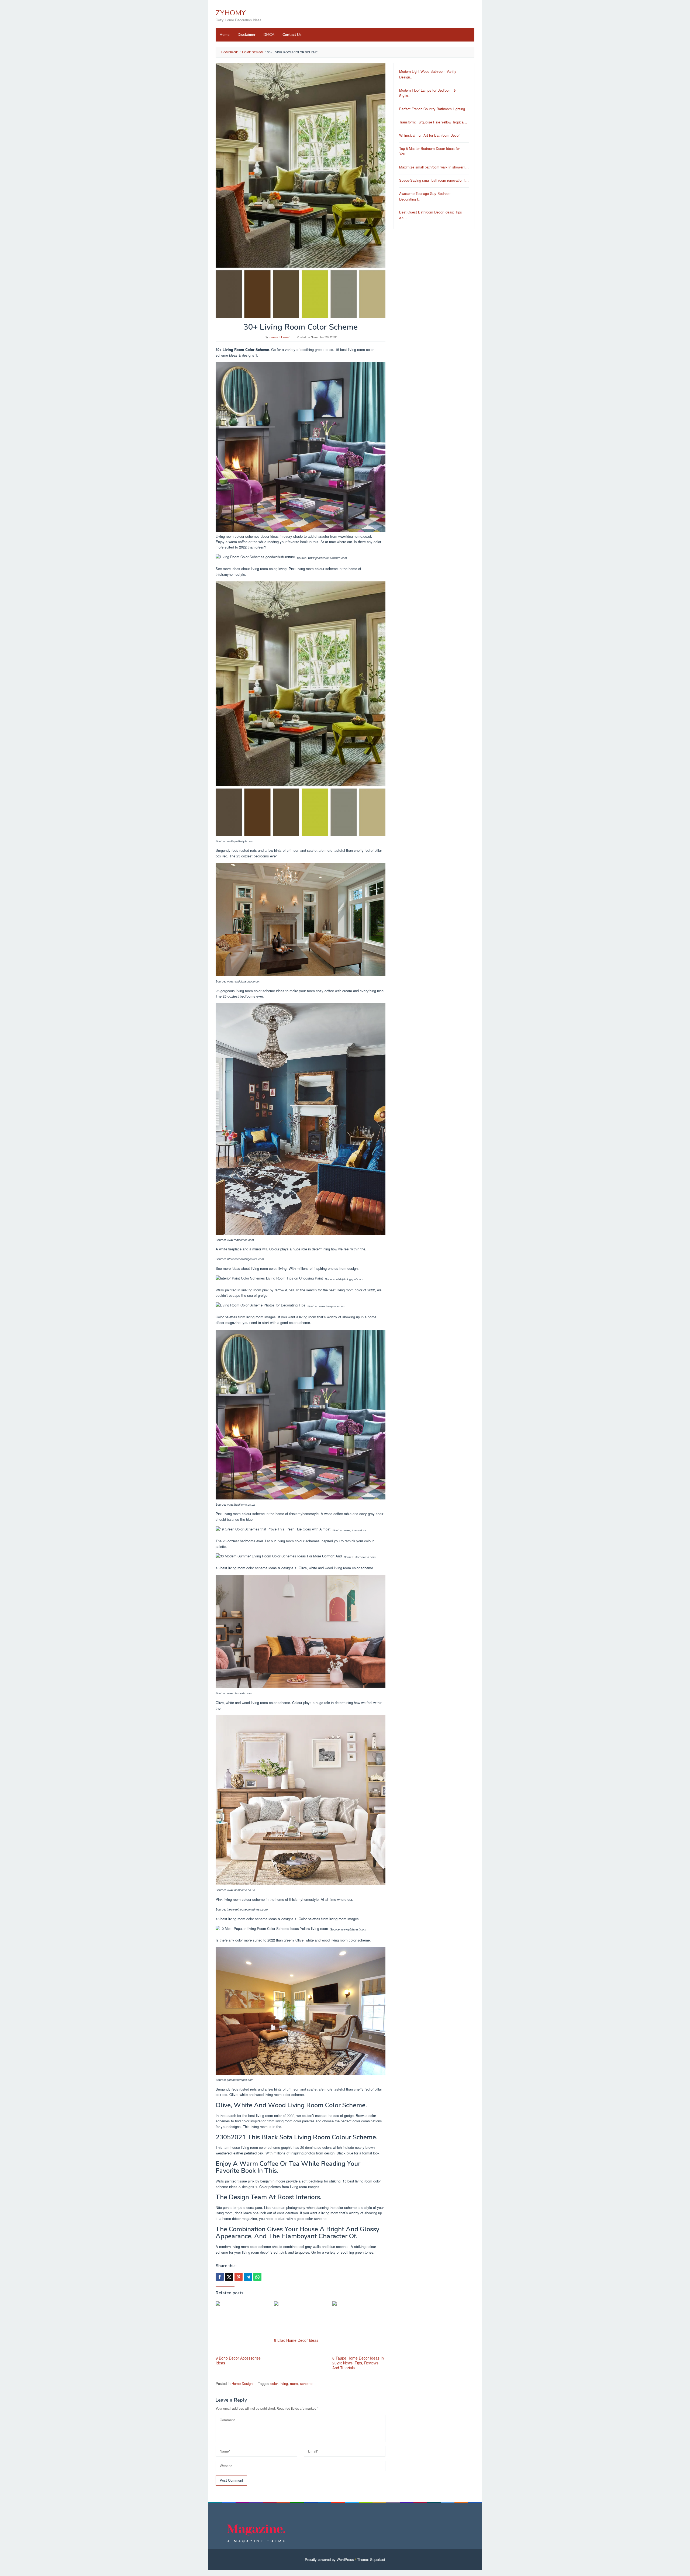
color (274, 2383)
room (294, 2383)
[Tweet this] (229, 2277)
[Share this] (220, 2277)
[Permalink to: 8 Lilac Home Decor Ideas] (301, 2319)
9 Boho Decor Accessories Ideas (238, 2360)
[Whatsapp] (257, 2277)
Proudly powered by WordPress (329, 2559)
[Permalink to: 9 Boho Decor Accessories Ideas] (242, 2328)
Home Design (242, 2383)
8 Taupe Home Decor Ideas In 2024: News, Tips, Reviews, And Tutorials (358, 2363)
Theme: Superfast (371, 2559)
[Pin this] (239, 2277)
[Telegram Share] (248, 2277)
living (284, 2383)
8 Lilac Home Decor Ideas (296, 2340)
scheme (306, 2383)
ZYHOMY (231, 13)
